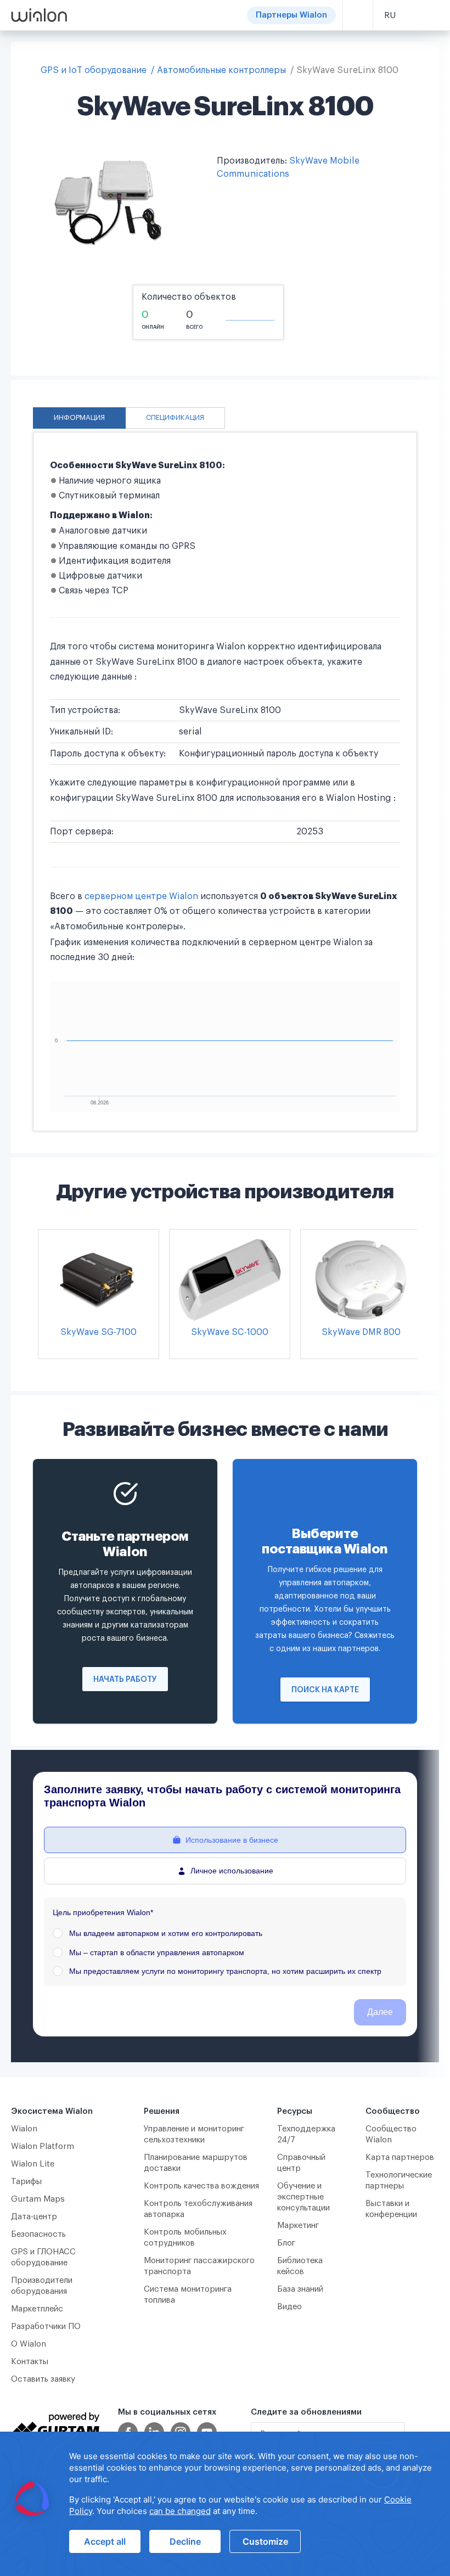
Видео (289, 2307)
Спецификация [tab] (175, 418)
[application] (225, 2504)
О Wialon (29, 2344)
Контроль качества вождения (201, 2186)
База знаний (300, 2289)
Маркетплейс (37, 2309)
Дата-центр (34, 2217)
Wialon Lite (33, 2164)
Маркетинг (298, 2226)
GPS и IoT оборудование (94, 70)
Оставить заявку (43, 2379)
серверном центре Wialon (141, 896)
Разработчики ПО (46, 2327)
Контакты (30, 2362)
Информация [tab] (79, 418)
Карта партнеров (400, 2157)
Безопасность (38, 2234)
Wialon (24, 2129)
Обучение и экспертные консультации (303, 2197)
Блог (286, 2243)
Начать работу (125, 1680)
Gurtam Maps (38, 2199)
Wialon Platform (43, 2146)
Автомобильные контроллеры (221, 70)
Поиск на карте (325, 1690)
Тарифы (26, 2182)
